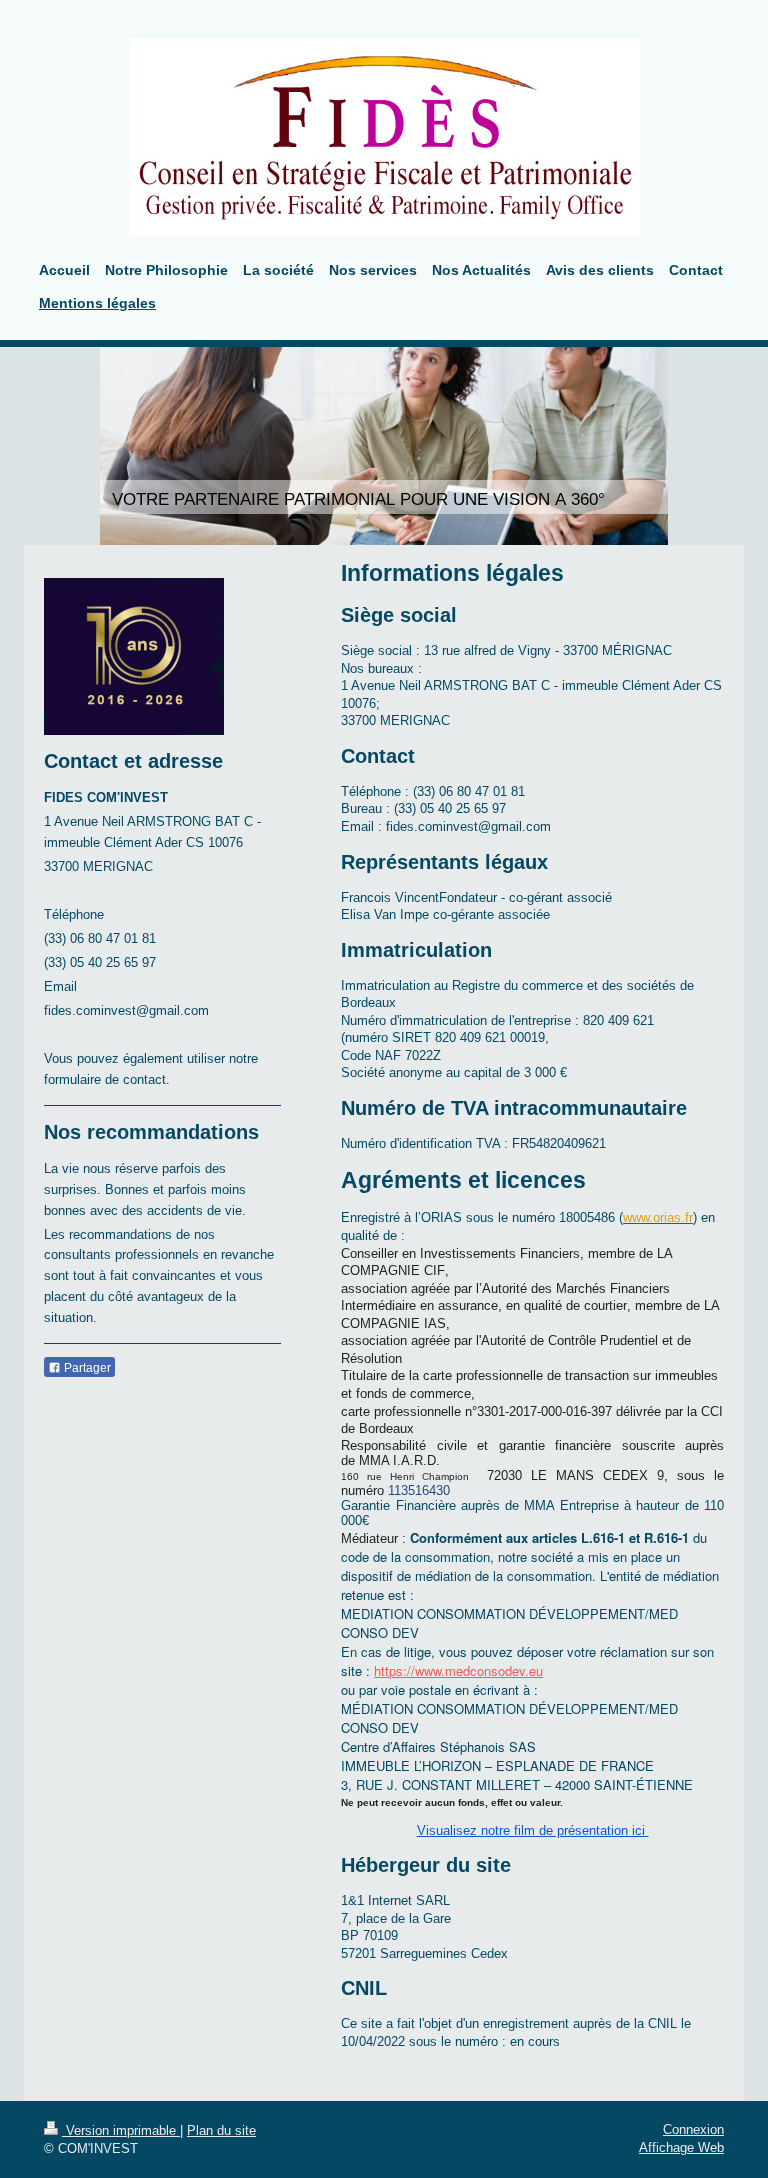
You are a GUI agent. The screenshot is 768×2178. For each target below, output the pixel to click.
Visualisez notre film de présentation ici (533, 1830)
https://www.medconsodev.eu (458, 1670)
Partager (86, 1368)
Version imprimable (121, 2130)
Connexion (693, 2129)
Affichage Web (681, 2147)
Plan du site (221, 2130)
